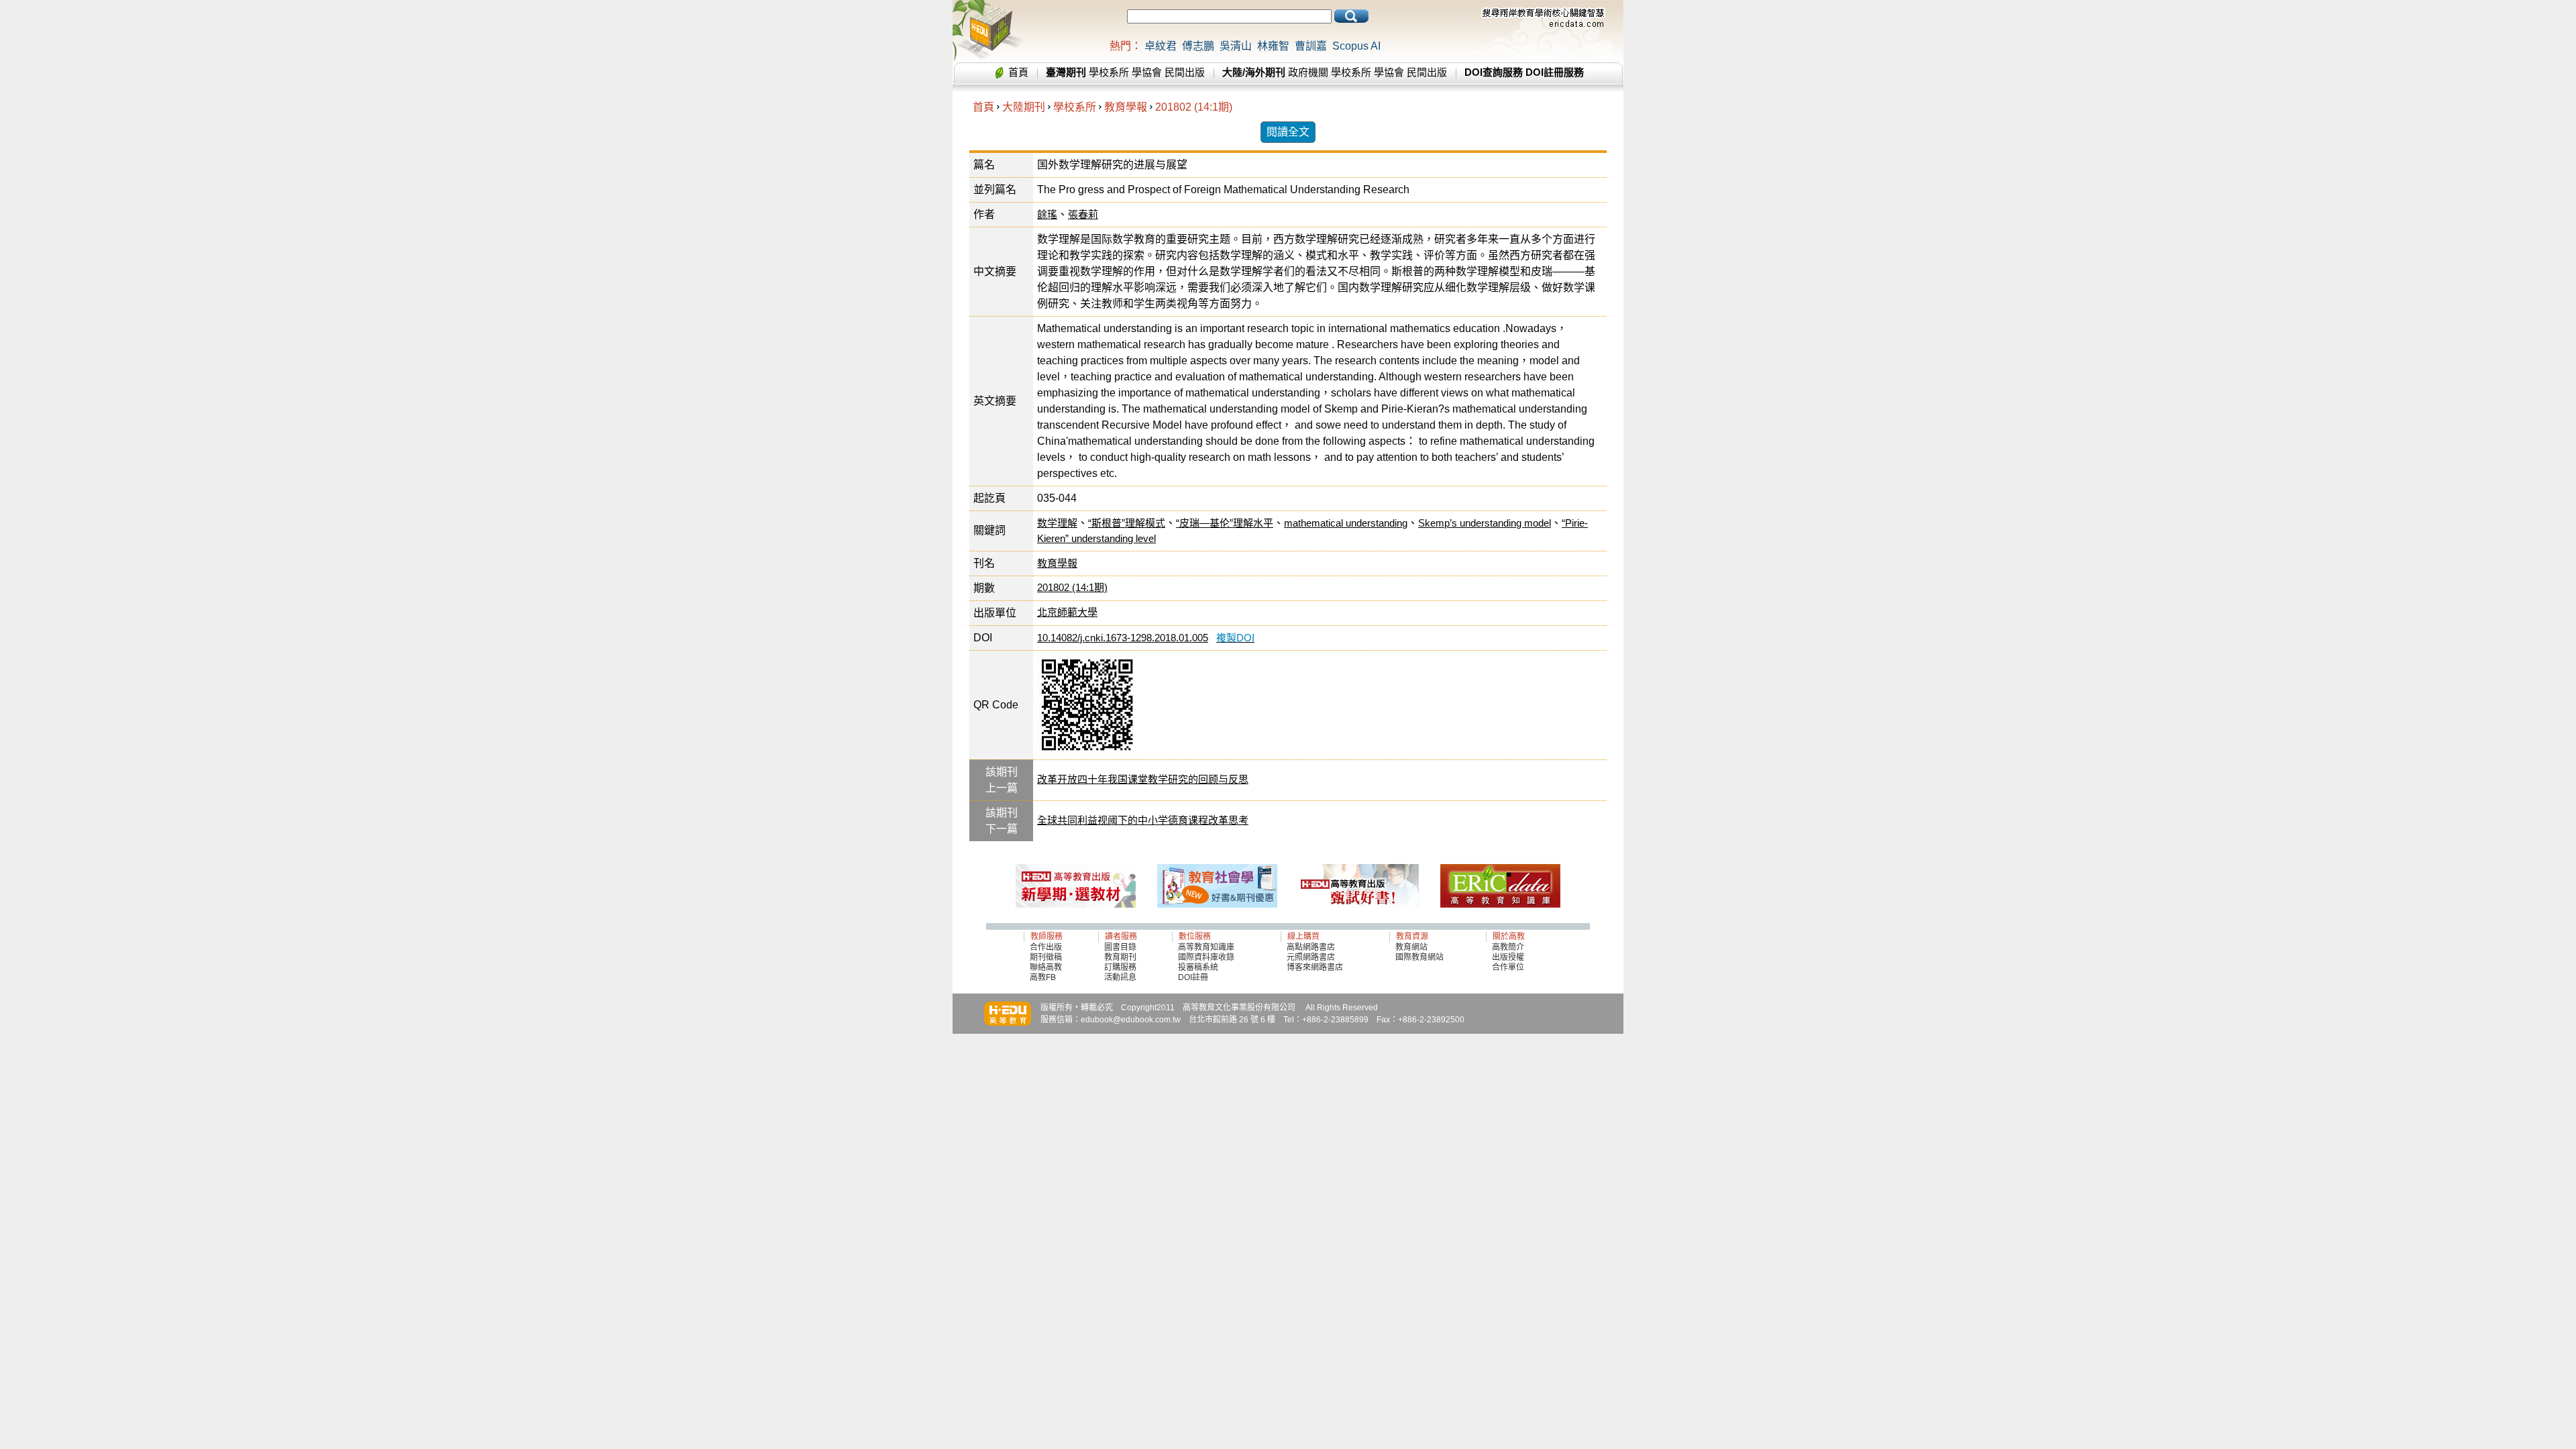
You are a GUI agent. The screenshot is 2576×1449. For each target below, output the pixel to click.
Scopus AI (1356, 46)
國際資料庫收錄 (1206, 957)
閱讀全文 (1288, 132)
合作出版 (1046, 947)
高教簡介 (1508, 947)
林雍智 (1273, 46)
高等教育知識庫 (1206, 947)
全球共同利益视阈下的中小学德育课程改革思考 (1143, 820)
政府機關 (1308, 72)
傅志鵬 (1198, 46)
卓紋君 (1161, 46)
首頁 (1018, 72)
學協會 (1147, 72)
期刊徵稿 (1046, 957)
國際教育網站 (1419, 957)
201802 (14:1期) (1194, 107)
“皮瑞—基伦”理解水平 (1225, 523)
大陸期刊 (1024, 107)
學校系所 (1109, 72)
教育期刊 (1120, 957)
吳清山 (1236, 46)
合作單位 (1508, 967)
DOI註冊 (1193, 977)
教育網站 (1411, 947)
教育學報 (1126, 107)
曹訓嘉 (1311, 46)
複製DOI (1235, 638)
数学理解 (1057, 523)
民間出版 (1185, 72)
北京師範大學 (1067, 612)
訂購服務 (1120, 967)
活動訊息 (1120, 977)
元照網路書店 (1311, 957)
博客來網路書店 (1315, 967)
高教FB (1043, 977)
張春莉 (1083, 214)
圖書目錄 (1120, 947)
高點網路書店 (1312, 947)
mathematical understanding (1346, 523)
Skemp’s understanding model (1485, 523)
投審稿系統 (1198, 967)
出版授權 (1508, 957)
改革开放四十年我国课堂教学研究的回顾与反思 (1143, 779)
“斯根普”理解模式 (1127, 523)
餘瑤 (1047, 214)
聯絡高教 (1046, 967)
